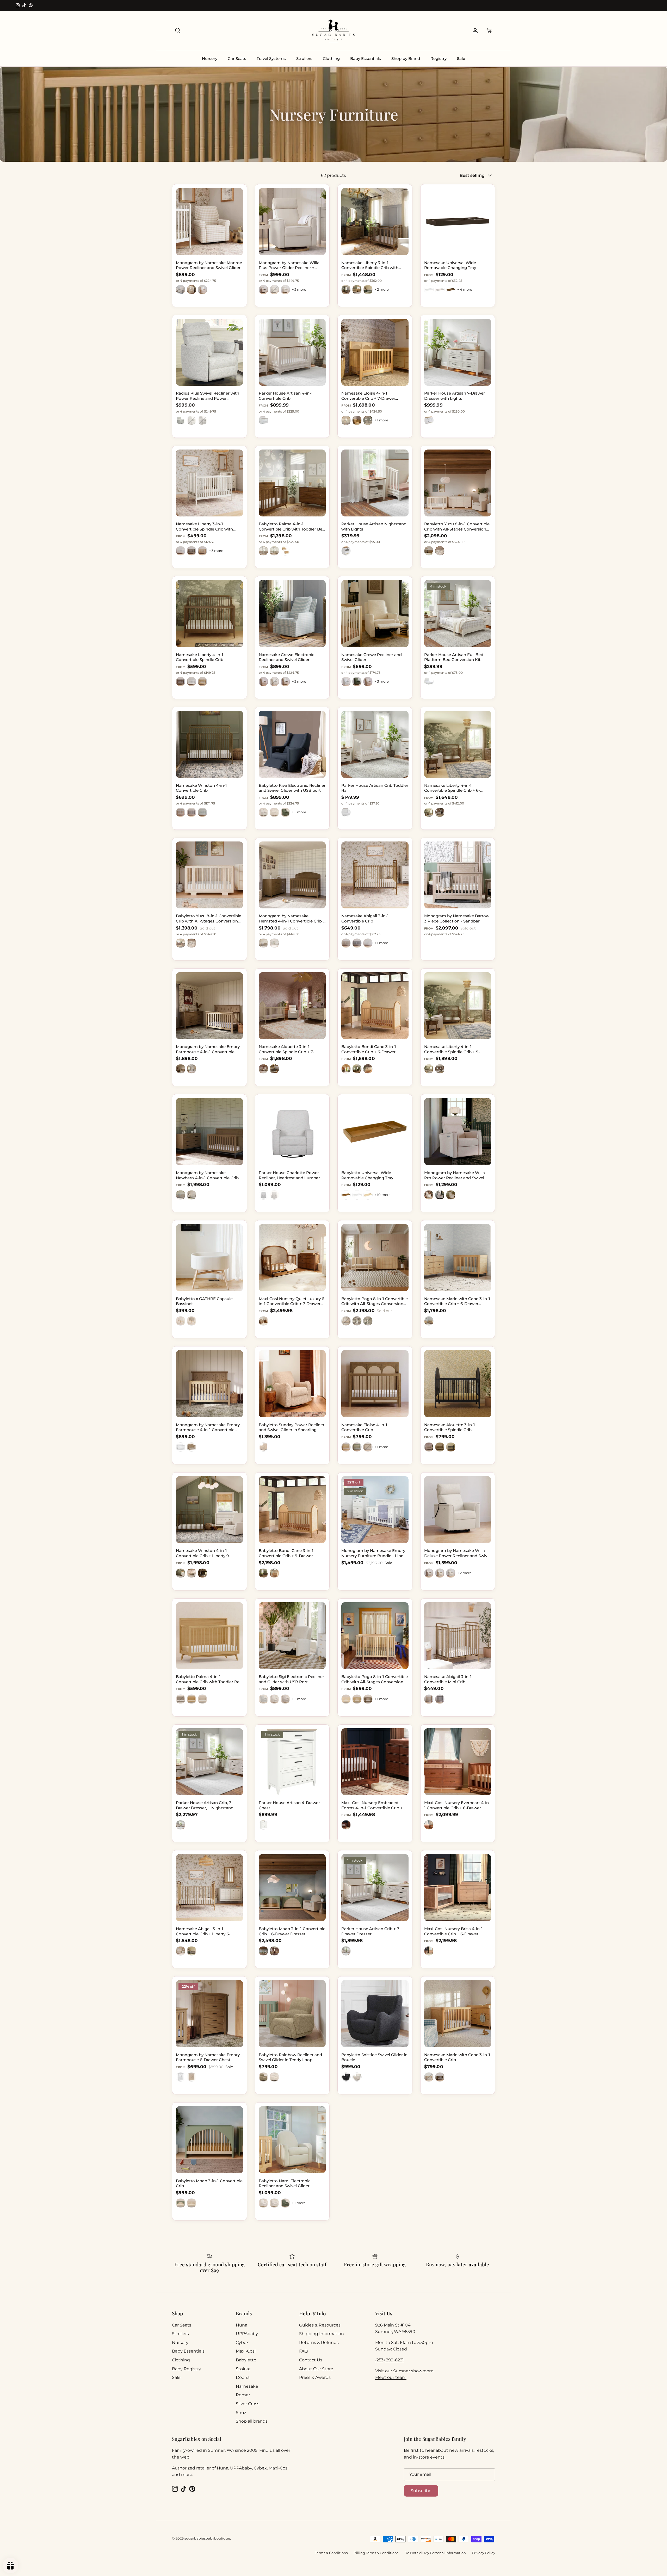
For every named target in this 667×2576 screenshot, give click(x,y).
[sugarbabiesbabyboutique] (333, 31)
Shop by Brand (406, 58)
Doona (243, 2377)
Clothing (331, 58)
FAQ (303, 2351)
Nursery (210, 58)
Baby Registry (187, 2369)
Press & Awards (315, 2377)
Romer (243, 2395)
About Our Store (316, 2369)
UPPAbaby (247, 2334)
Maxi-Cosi (246, 2351)
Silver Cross (248, 2404)
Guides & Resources (320, 2325)
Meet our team (391, 2377)
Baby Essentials (366, 58)
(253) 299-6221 (390, 2360)
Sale (461, 58)
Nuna (242, 2325)
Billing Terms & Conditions (376, 2553)
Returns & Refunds (319, 2343)
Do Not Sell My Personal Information (435, 2553)
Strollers (304, 58)
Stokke (243, 2369)
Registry (439, 58)
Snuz (241, 2413)
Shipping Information (322, 2334)
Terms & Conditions (331, 2553)
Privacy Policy (483, 2553)
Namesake (247, 2386)
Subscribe (421, 2491)
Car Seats (237, 58)
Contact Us (311, 2360)
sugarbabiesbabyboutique (207, 2538)
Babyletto (246, 2360)
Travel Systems (271, 58)
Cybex (242, 2343)
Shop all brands (252, 2421)
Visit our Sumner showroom (404, 2371)
